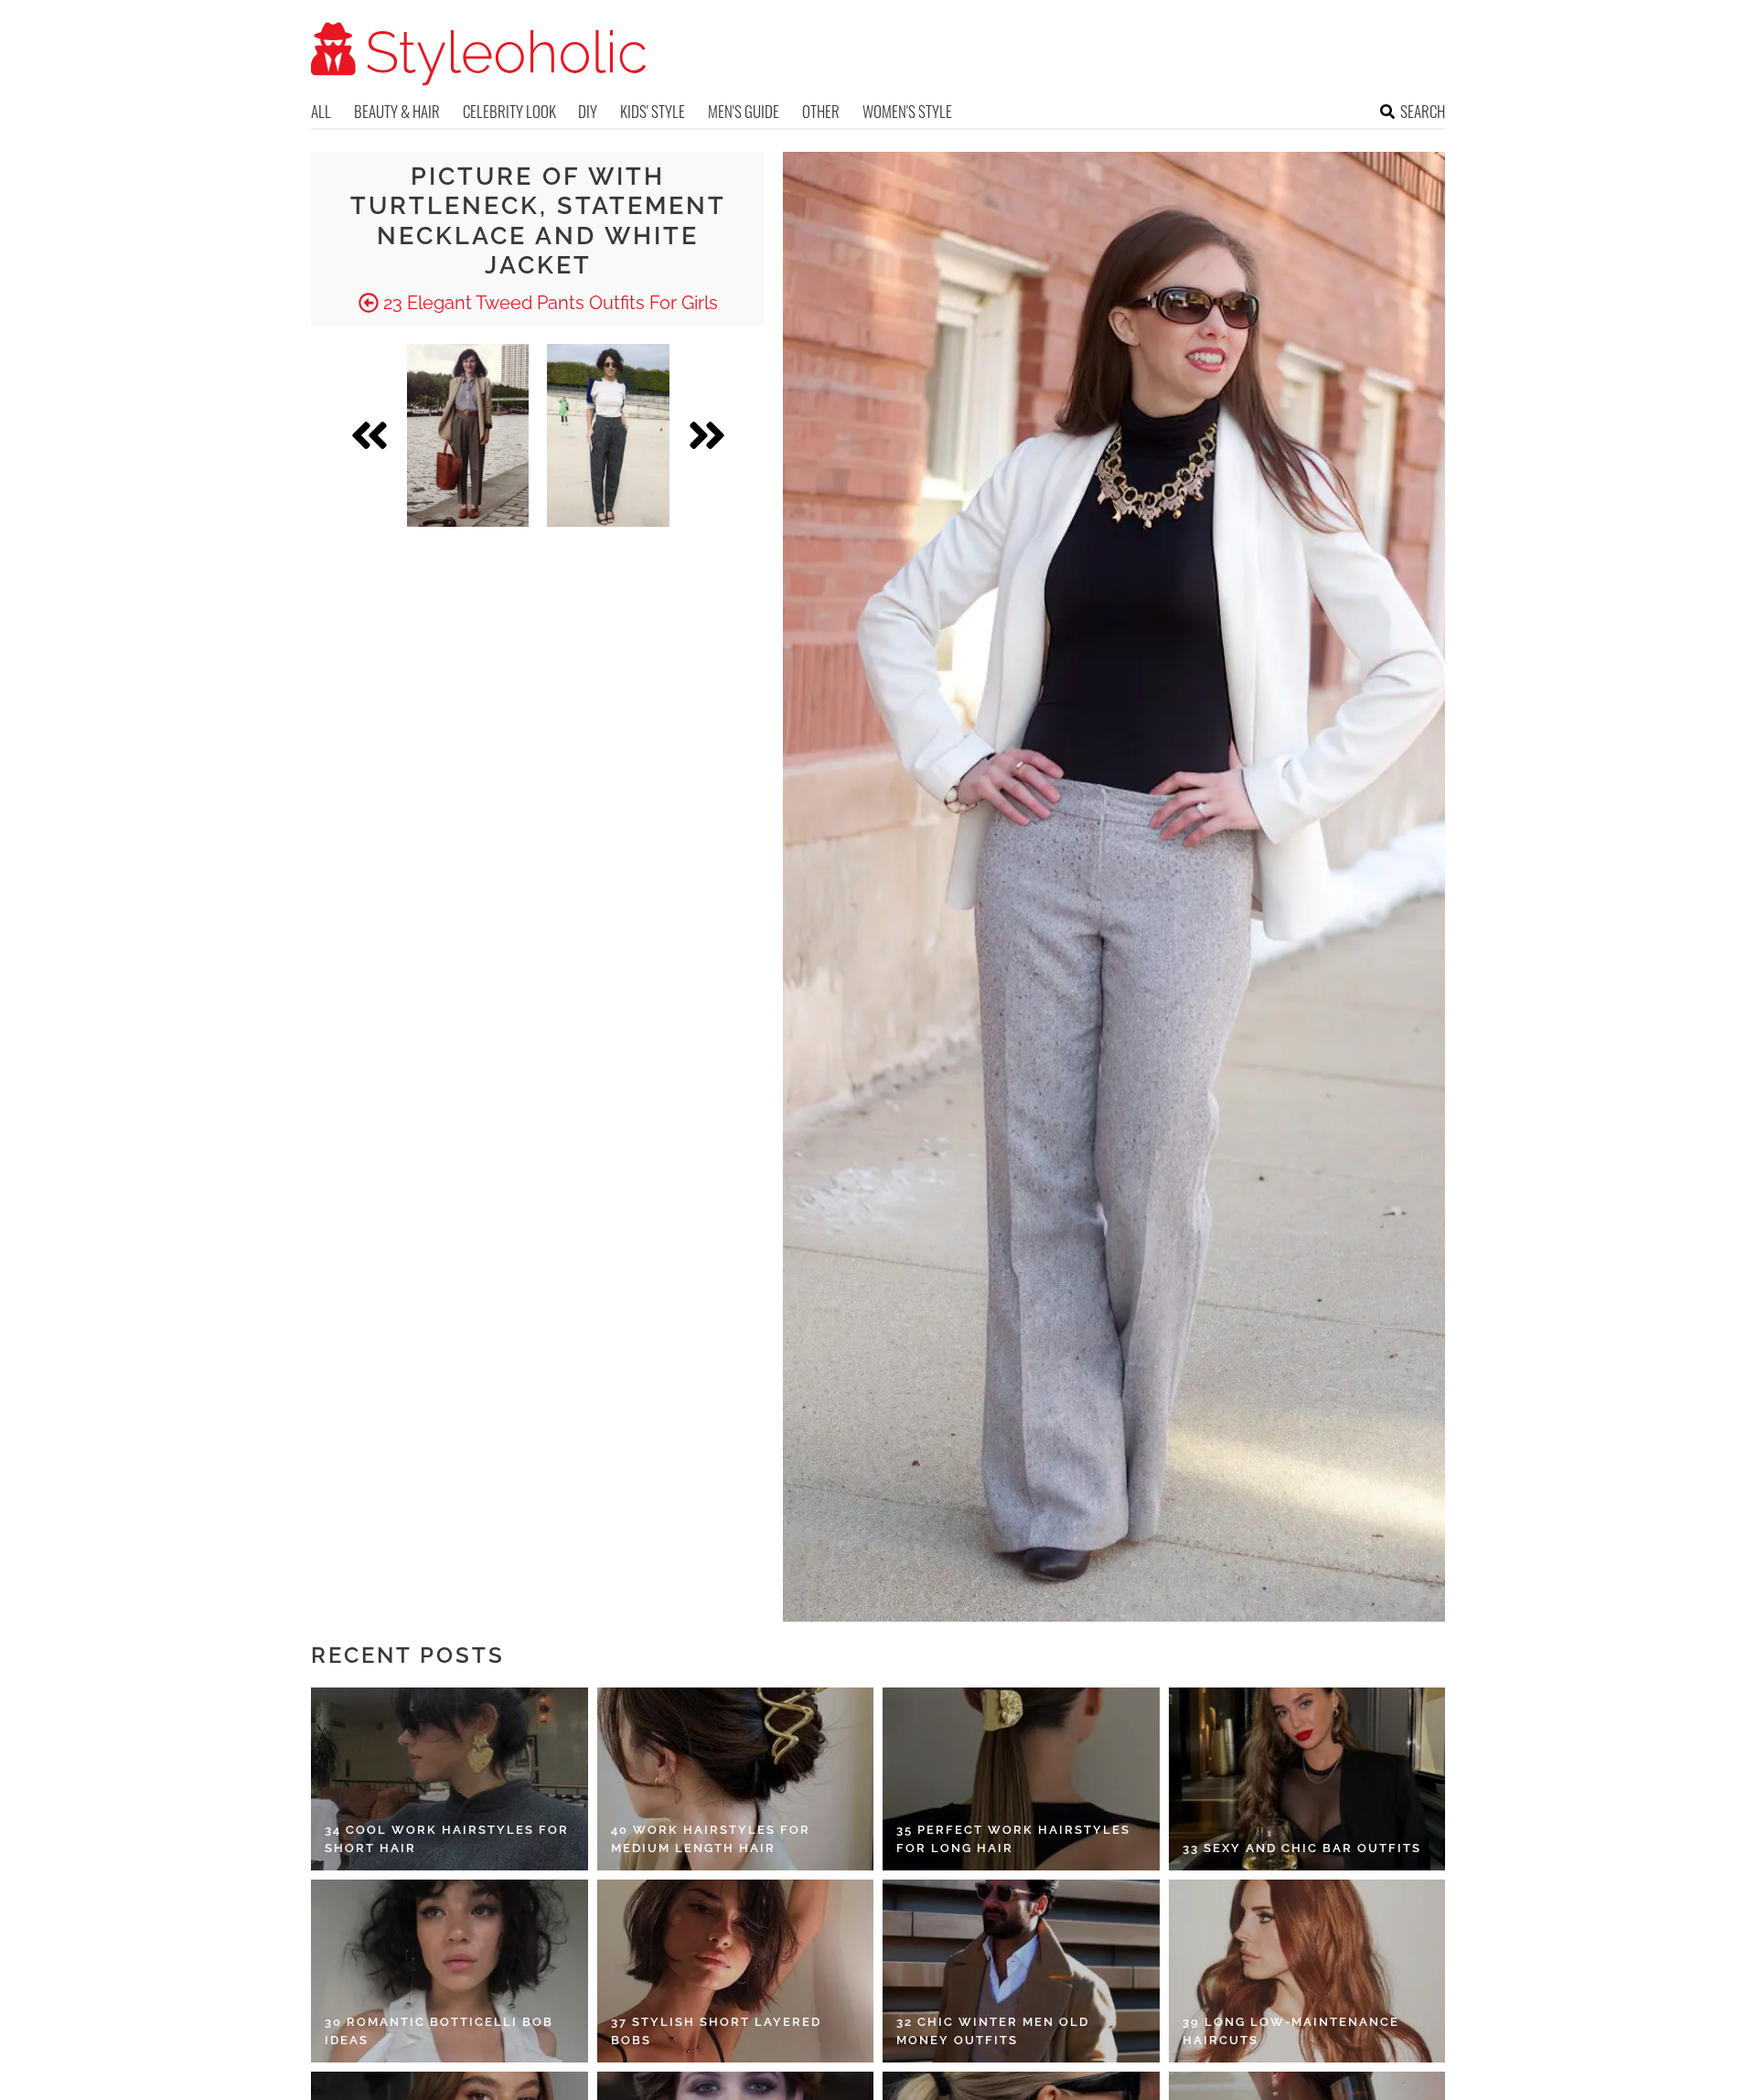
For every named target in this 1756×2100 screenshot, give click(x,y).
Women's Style (907, 111)
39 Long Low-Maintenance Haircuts (1291, 2031)
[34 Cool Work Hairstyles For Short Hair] (450, 1779)
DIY (588, 111)
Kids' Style (653, 111)
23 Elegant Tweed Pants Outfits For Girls (548, 303)
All (321, 111)
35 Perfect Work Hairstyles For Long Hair (1013, 1839)
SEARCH (1423, 111)
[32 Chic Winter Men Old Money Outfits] (1021, 1971)
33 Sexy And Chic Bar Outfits (1302, 1848)
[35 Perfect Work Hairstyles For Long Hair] (1021, 1779)
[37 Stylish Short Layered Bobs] (736, 1971)
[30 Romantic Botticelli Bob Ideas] (450, 1971)
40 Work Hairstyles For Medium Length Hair (711, 1839)
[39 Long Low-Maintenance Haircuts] (1307, 1971)
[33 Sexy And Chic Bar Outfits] (1307, 1779)
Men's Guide (744, 111)
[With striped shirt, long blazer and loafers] (468, 435)
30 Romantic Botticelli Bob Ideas (439, 2031)
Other (821, 111)
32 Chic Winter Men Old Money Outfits (993, 2031)
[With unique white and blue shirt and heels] (608, 435)
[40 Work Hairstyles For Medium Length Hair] (736, 1779)
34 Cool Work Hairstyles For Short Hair (447, 1839)
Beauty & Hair (397, 111)
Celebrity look (509, 111)
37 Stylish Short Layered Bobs (716, 2031)
